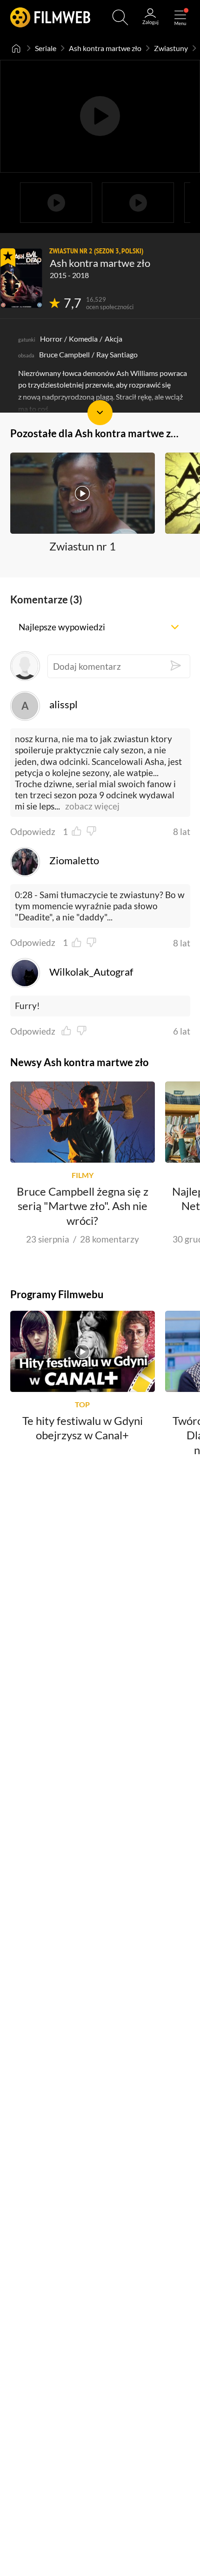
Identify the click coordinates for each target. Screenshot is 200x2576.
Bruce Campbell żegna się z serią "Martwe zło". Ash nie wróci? (83, 1206)
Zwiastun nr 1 (83, 546)
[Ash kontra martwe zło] (21, 278)
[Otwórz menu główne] (180, 17)
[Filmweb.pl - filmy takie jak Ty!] (50, 17)
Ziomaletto (74, 861)
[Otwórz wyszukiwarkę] (120, 17)
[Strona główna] (17, 48)
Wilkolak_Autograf (91, 972)
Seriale (46, 48)
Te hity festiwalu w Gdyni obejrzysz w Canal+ (83, 1428)
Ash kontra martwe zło (105, 48)
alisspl (63, 705)
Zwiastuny (171, 48)
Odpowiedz (33, 832)
